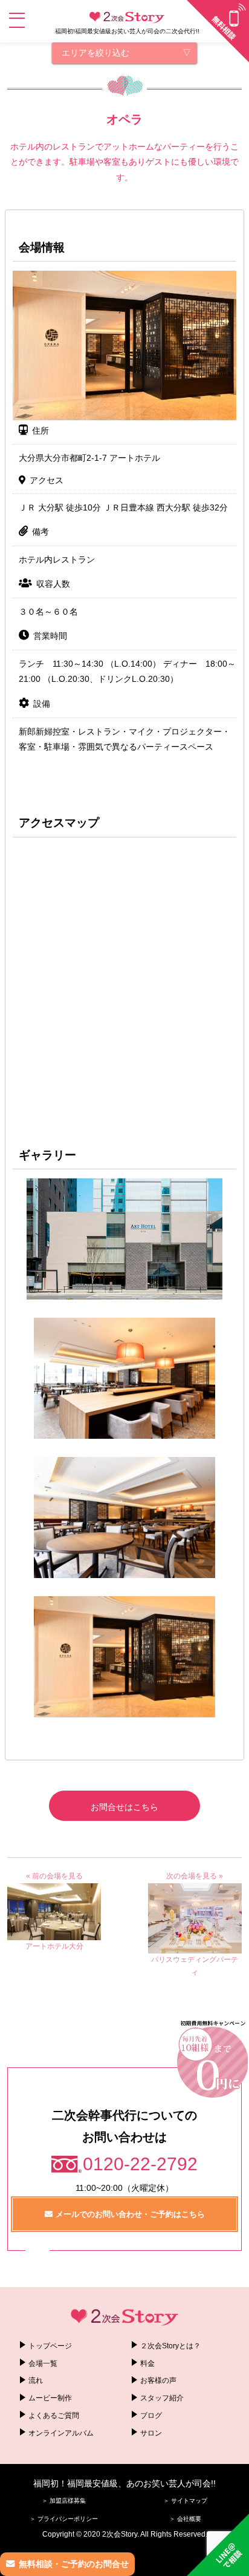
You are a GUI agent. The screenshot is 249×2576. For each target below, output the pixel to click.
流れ (36, 2380)
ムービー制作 (50, 2398)
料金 (147, 2363)
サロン (151, 2433)
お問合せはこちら (124, 1807)
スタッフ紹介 (162, 2398)
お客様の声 (158, 2380)
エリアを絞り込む (95, 53)
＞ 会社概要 (185, 2519)
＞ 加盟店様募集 (64, 2501)
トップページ (50, 2346)
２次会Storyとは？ (170, 2346)
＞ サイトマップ (185, 2501)
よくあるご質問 (54, 2416)
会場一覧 (43, 2363)
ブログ (151, 2416)
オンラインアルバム (61, 2433)
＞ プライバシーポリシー (64, 2519)
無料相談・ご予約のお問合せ (74, 2564)
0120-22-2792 (140, 2164)
